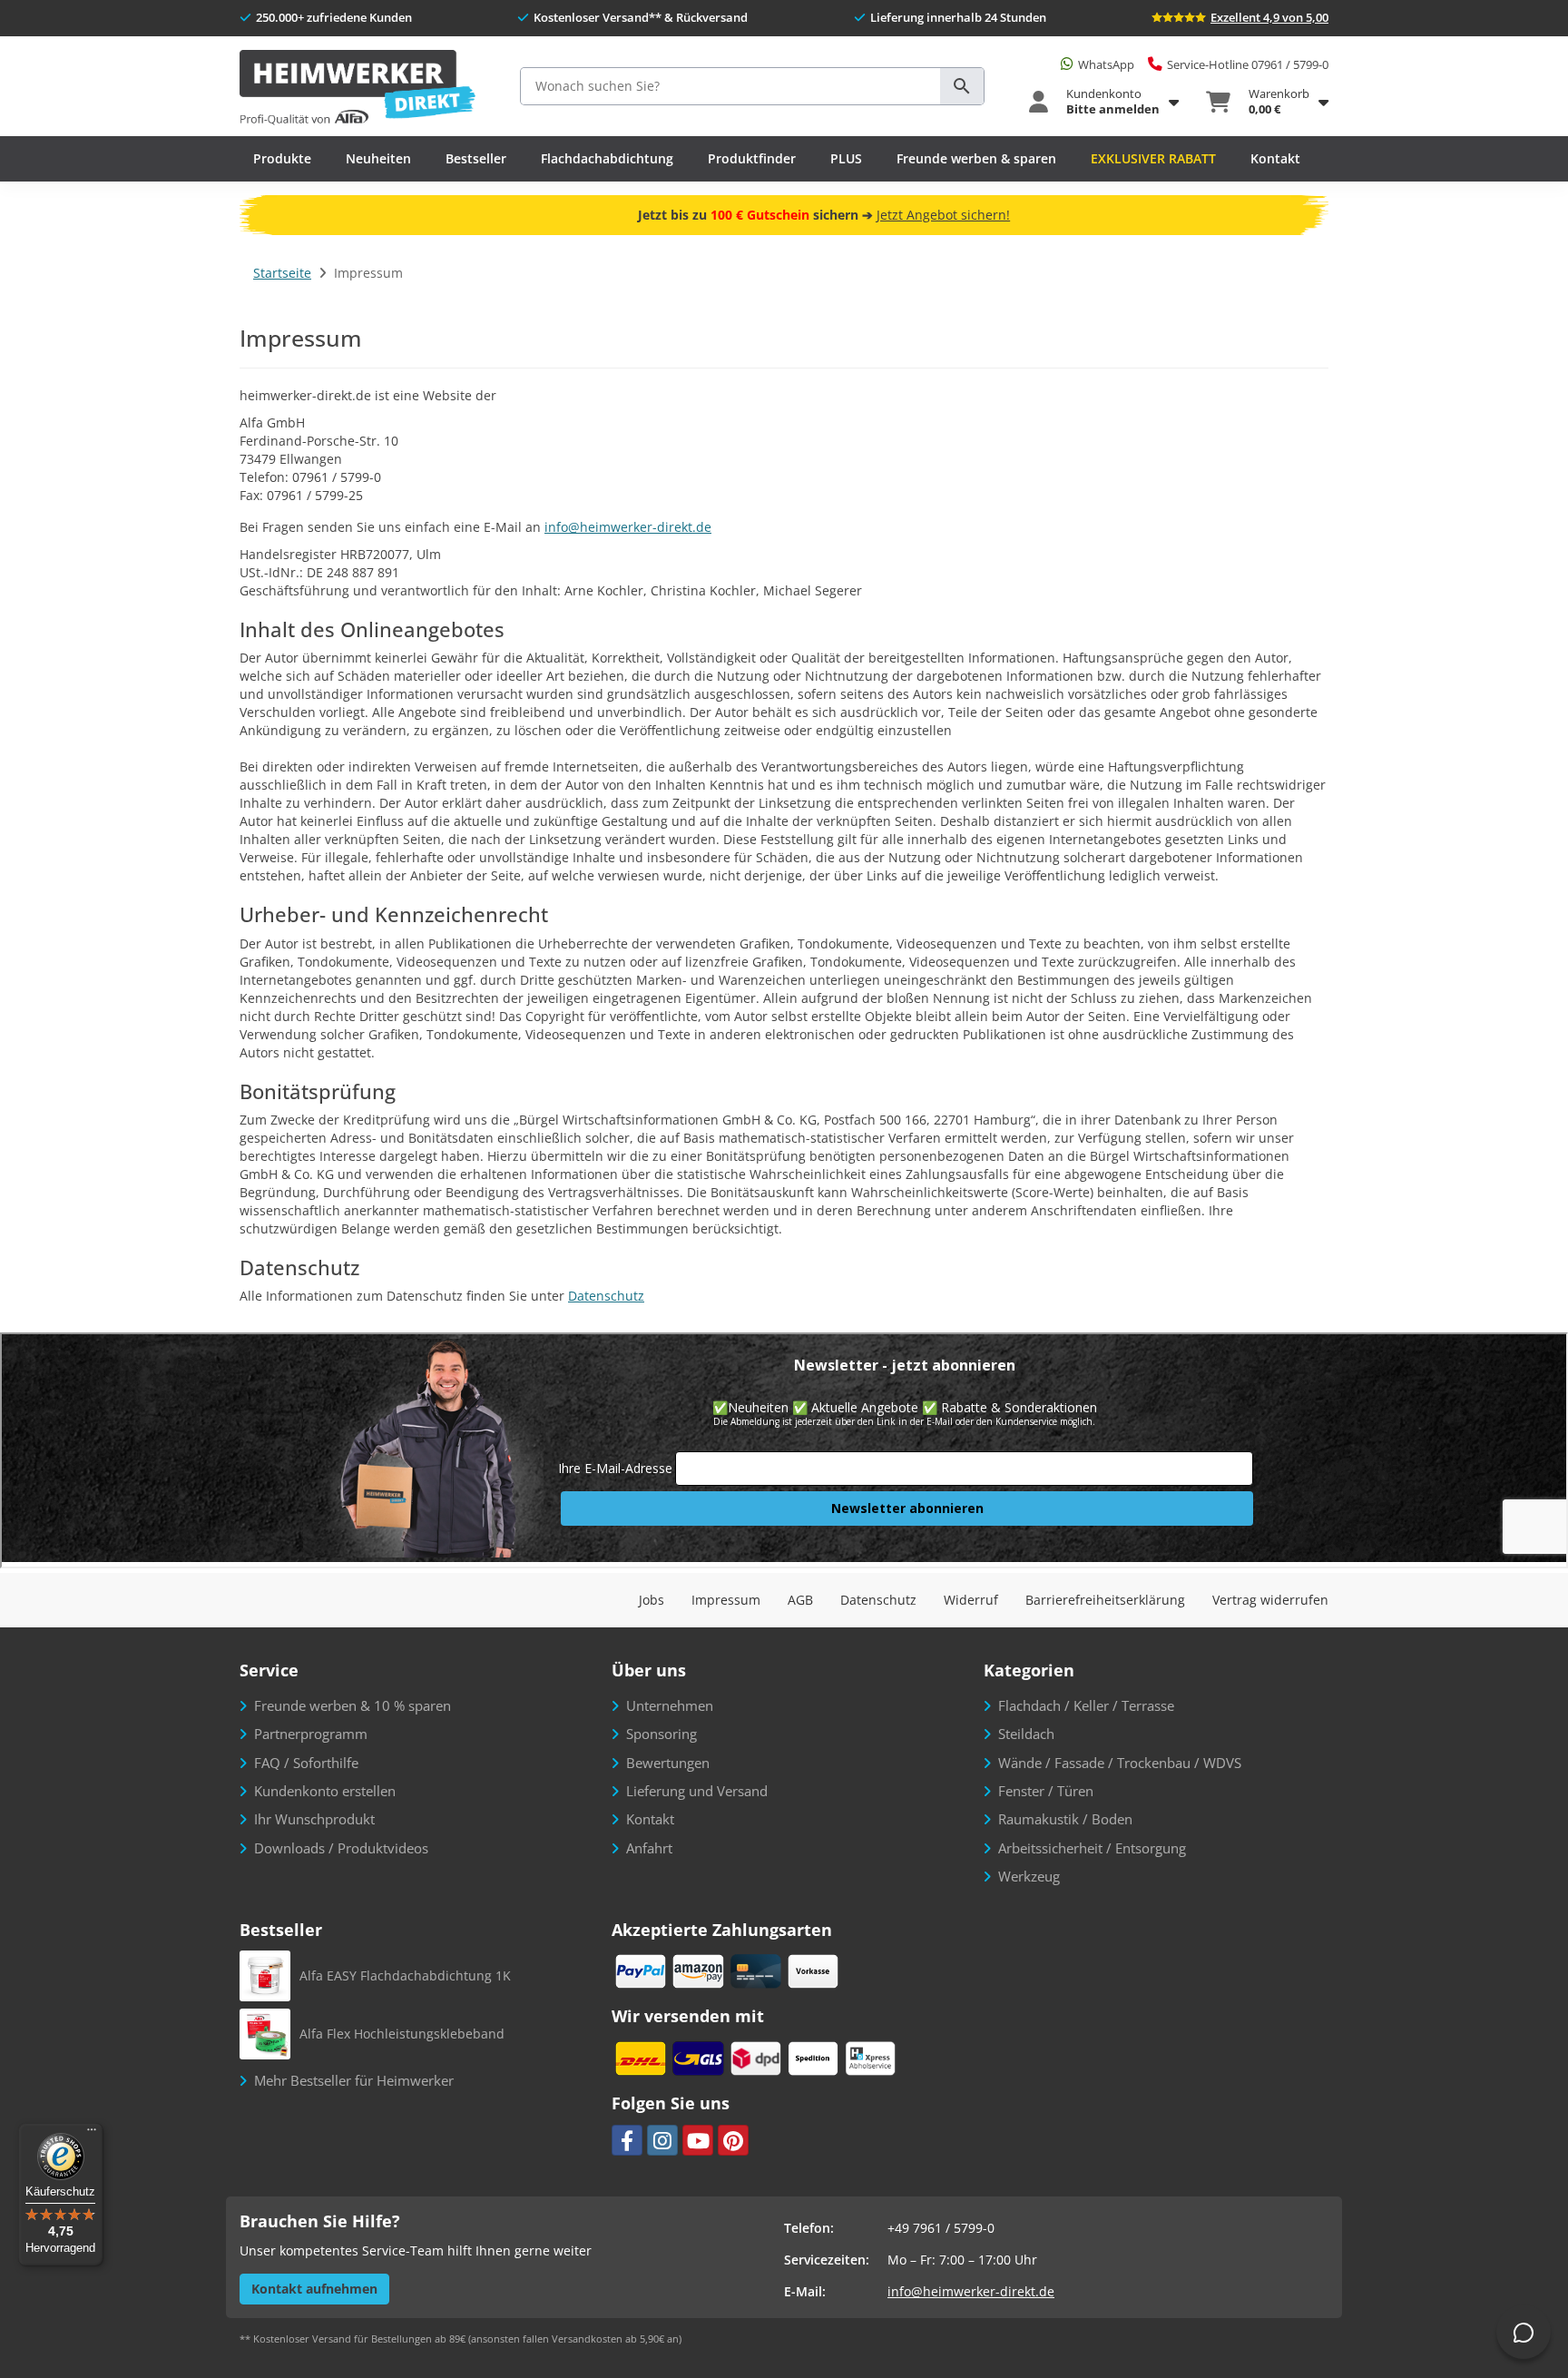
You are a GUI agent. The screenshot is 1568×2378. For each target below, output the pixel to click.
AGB (800, 1600)
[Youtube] (698, 2140)
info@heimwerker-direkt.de (628, 527)
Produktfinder (752, 158)
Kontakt (1275, 158)
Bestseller (476, 158)
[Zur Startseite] (358, 88)
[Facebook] (627, 2140)
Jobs (652, 1600)
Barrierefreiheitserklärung (1105, 1600)
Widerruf (971, 1600)
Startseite (282, 273)
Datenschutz (606, 1296)
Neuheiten (378, 158)
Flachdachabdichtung (607, 158)
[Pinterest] (733, 2140)
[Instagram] (662, 2140)
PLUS (846, 158)
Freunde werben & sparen (976, 158)
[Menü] (92, 2134)
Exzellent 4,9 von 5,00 (1269, 17)
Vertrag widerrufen (1270, 1600)
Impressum (726, 1600)
